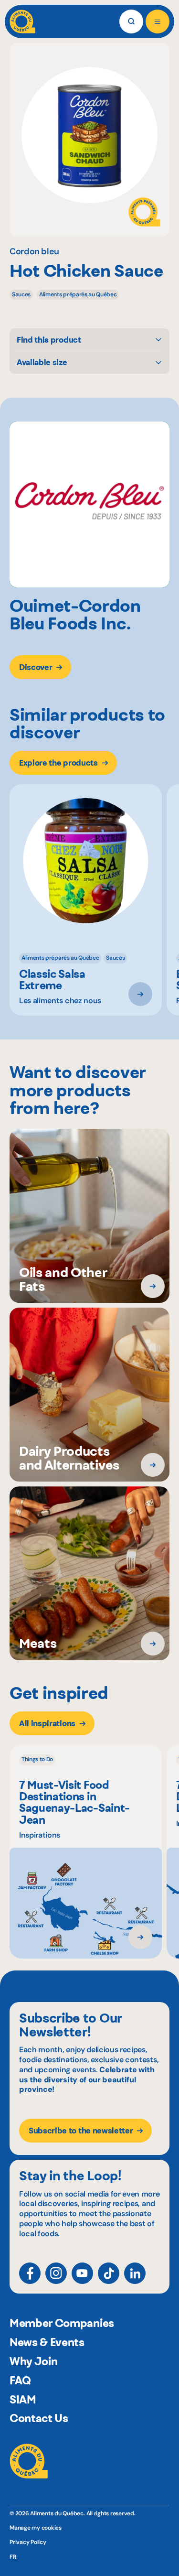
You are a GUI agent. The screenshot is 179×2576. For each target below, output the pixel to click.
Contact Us (39, 2418)
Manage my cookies (36, 2528)
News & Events (47, 2342)
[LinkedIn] (135, 2273)
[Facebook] (30, 2273)
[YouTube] (82, 2273)
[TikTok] (109, 2273)
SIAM (23, 2400)
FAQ (20, 2381)
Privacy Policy (28, 2542)
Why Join (33, 2361)
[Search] (131, 22)
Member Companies (62, 2323)
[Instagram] (56, 2273)
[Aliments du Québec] (22, 22)
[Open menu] (158, 22)
